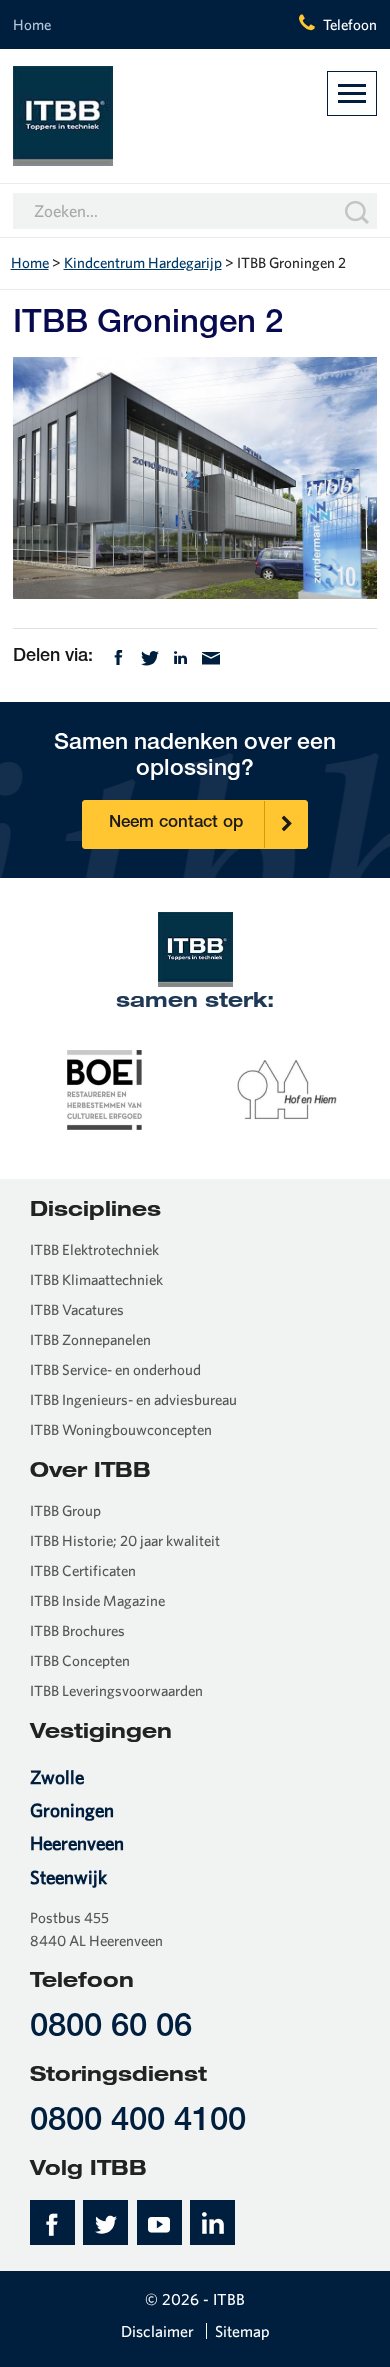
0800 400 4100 (138, 2122)
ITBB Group (65, 1510)
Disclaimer (157, 2331)
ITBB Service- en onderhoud (115, 1369)
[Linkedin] (180, 655)
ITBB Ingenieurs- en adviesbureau (133, 1399)
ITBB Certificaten (83, 1570)
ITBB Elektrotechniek (94, 1249)
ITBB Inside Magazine (97, 1600)
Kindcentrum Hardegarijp (143, 262)
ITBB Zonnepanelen (90, 1339)
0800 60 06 (111, 2028)
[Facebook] (118, 655)
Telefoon (350, 24)
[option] (104, 1089)
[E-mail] (211, 655)
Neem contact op (176, 823)
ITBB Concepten (80, 1660)
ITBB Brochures (77, 1630)
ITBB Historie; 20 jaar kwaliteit (125, 1540)
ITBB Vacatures (77, 1309)
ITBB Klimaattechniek (96, 1279)
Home (32, 24)
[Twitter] (150, 655)
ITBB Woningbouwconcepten (121, 1429)
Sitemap (242, 2331)
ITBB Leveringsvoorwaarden (116, 1690)
